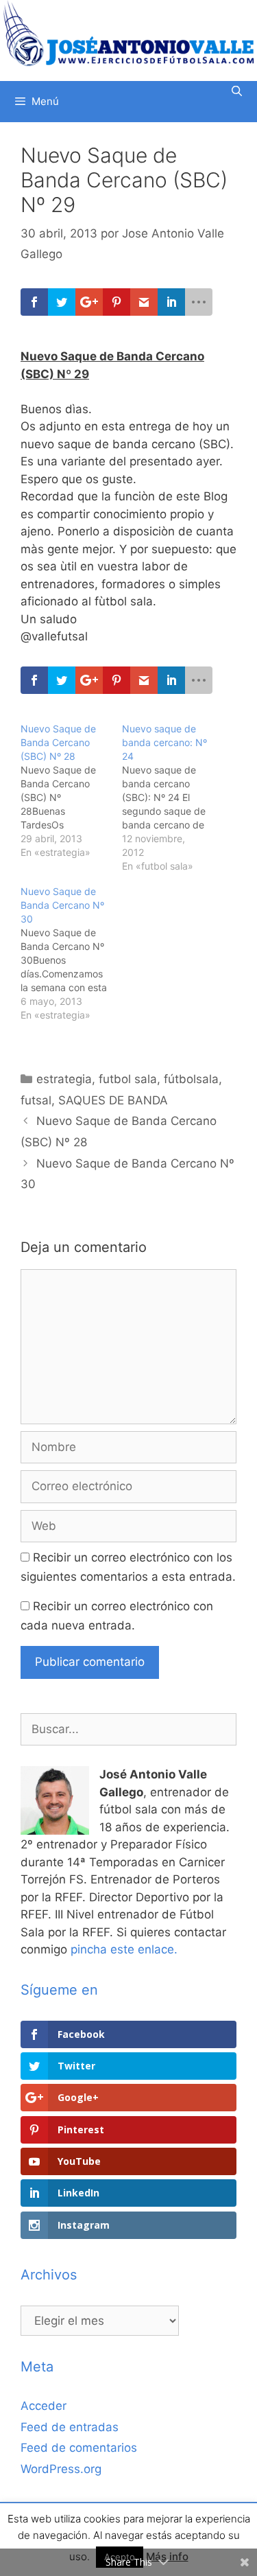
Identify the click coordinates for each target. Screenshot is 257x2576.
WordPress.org (61, 2469)
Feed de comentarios (79, 2448)
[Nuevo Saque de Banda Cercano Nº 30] (71, 953)
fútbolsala (191, 1079)
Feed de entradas (70, 2427)
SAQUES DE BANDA (113, 1100)
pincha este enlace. (124, 1949)
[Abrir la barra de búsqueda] (237, 91)
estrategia (64, 1079)
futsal (36, 1100)
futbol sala (128, 1079)
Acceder (44, 2406)
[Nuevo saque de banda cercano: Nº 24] (173, 798)
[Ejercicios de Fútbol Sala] (128, 33)
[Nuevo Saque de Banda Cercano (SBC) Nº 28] (71, 791)
